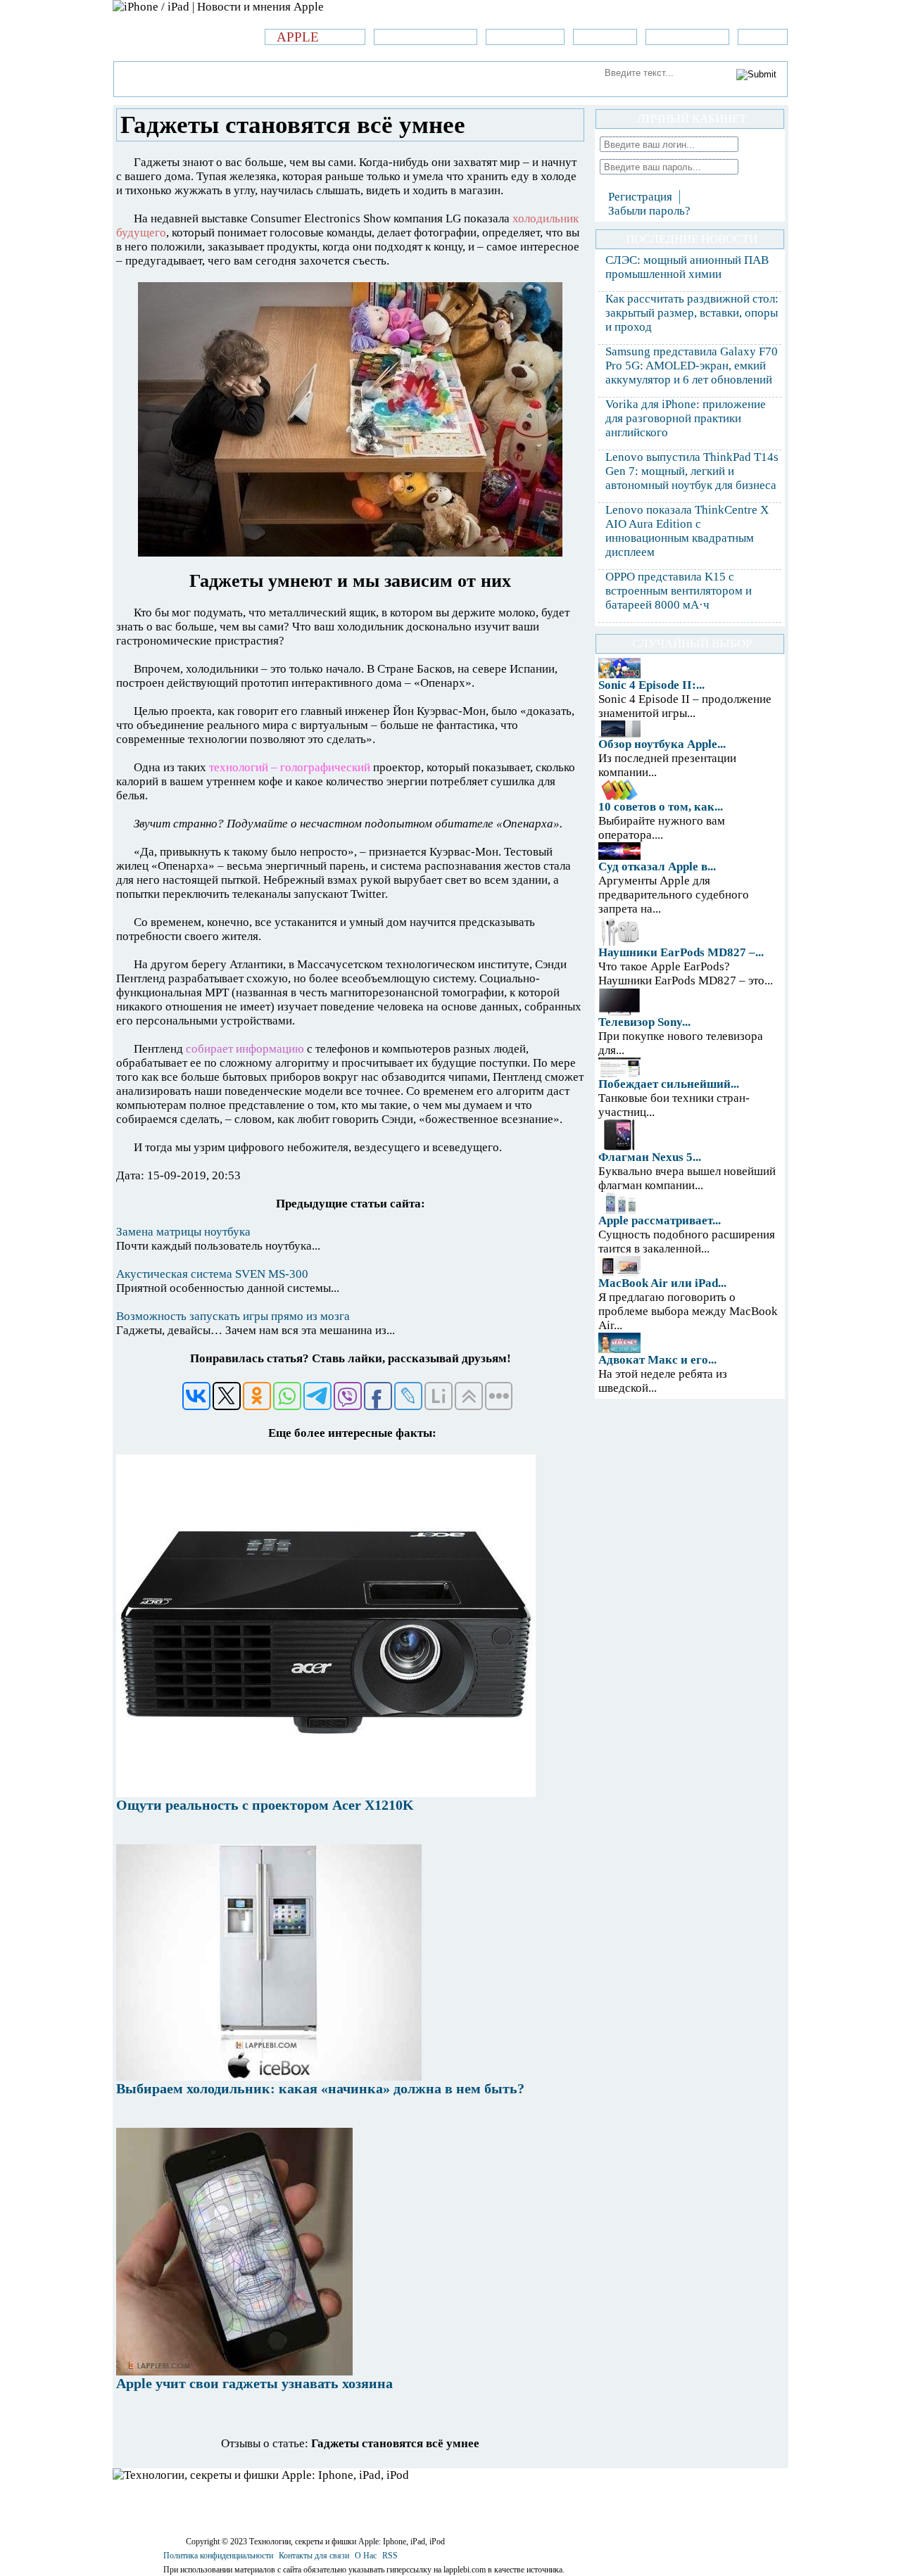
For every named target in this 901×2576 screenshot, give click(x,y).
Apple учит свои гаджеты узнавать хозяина (254, 2383)
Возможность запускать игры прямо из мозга (233, 1316)
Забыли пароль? (649, 211)
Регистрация (640, 197)
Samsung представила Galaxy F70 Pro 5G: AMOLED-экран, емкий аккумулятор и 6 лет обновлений (692, 366)
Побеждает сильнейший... (669, 1084)
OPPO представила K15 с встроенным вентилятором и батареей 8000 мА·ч (679, 591)
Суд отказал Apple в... (657, 867)
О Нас (366, 2556)
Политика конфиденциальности (218, 2556)
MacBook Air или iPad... (662, 1283)
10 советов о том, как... (661, 807)
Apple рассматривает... (660, 1220)
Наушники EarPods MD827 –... (681, 952)
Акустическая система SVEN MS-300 (212, 1274)
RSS (390, 2556)
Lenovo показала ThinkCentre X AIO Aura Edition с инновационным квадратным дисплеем (687, 531)
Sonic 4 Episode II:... (651, 685)
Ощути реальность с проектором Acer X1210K (265, 1805)
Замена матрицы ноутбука (183, 1232)
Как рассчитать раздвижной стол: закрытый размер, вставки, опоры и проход (692, 313)
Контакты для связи (314, 2556)
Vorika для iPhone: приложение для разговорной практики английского (686, 418)
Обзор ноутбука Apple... (662, 744)
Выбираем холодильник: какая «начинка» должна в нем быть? (320, 2088)
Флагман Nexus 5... (650, 1157)
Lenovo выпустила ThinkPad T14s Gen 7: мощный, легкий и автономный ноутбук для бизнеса (692, 471)
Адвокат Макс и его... (657, 1360)
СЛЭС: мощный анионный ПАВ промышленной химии (687, 267)
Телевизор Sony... (644, 1022)
